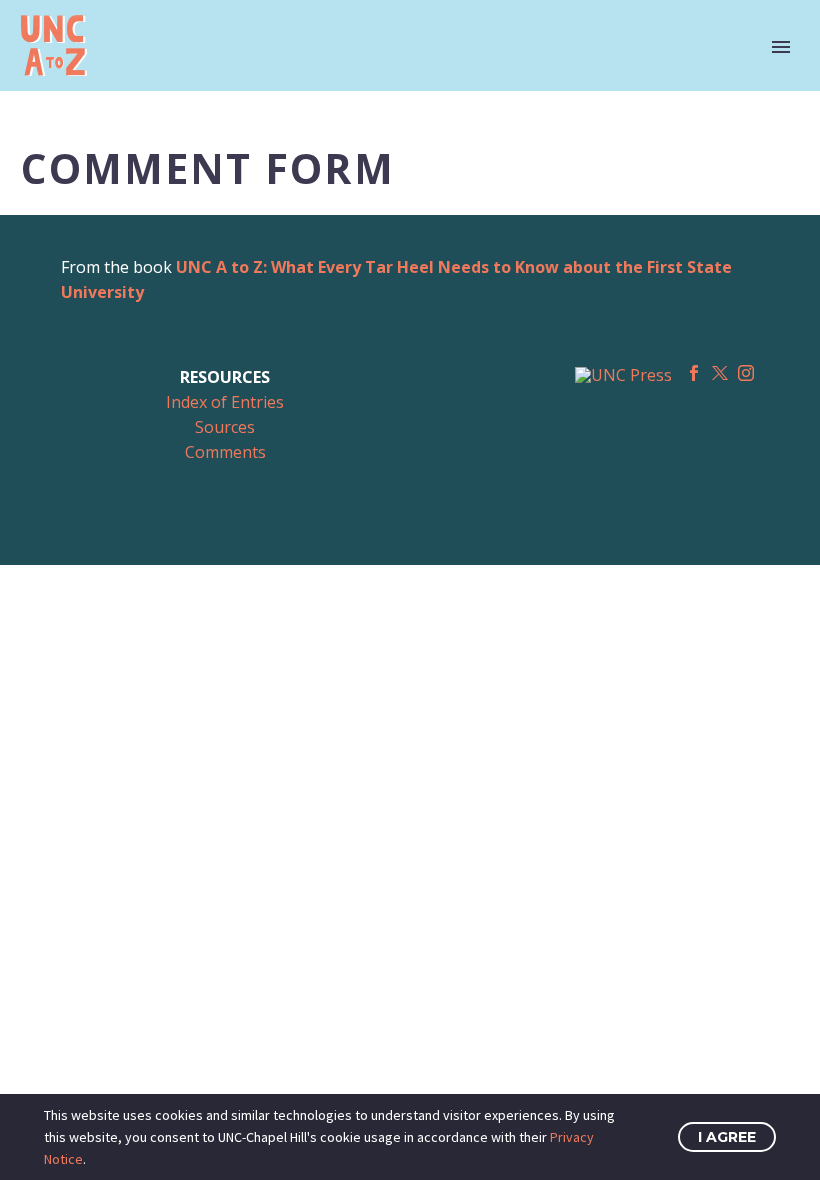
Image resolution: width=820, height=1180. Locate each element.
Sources (225, 427)
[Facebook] (694, 373)
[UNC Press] (623, 374)
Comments (225, 452)
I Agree (727, 1137)
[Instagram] (746, 373)
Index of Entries (225, 402)
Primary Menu (781, 47)
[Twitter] (720, 373)
